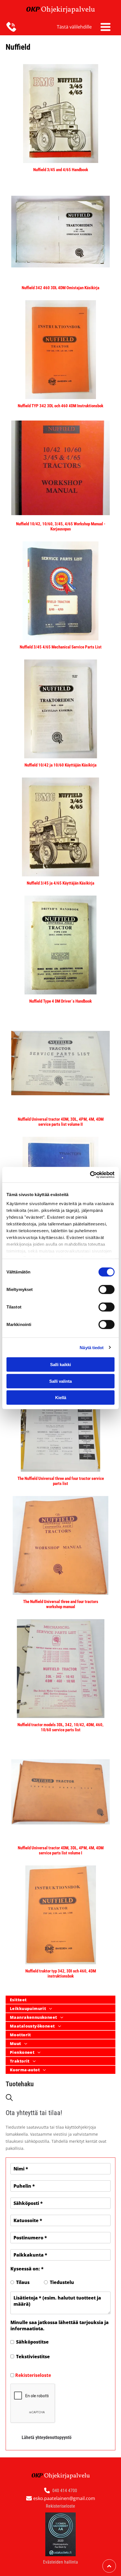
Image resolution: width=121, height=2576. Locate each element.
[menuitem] (60, 2000)
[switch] (107, 1290)
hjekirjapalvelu (71, 10)
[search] (9, 2098)
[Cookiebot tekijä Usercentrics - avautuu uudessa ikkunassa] (90, 1175)
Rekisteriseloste (33, 2375)
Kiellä (61, 1398)
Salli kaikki (60, 1365)
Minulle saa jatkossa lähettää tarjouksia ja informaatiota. (60, 2325)
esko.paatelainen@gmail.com (64, 2498)
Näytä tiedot (92, 1347)
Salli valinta (60, 1381)
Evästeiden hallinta (60, 2562)
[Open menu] (106, 27)
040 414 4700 (65, 2491)
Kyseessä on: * (27, 2269)
